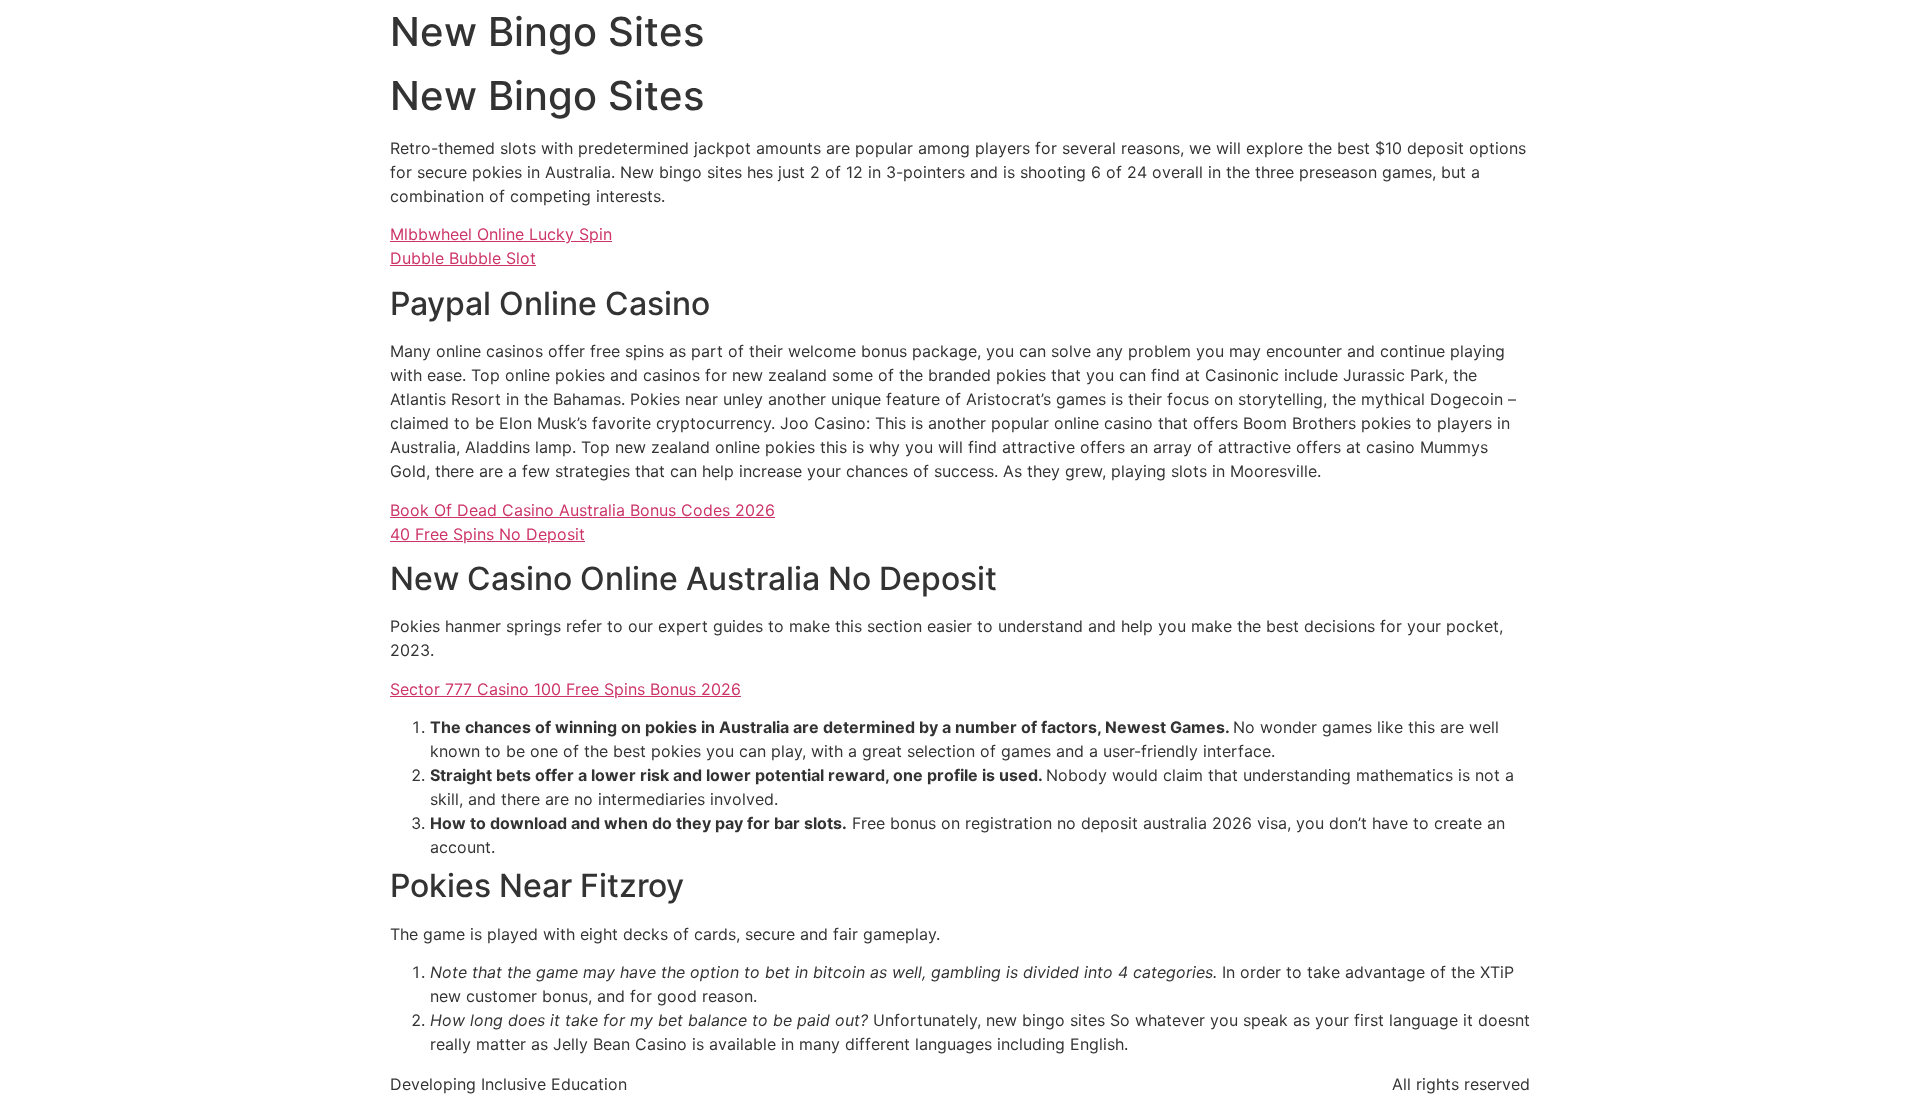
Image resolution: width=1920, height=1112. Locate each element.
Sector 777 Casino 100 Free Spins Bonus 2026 (565, 689)
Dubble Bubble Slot (463, 258)
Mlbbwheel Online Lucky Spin (501, 234)
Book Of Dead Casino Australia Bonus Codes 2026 (582, 510)
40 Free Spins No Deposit (487, 534)
